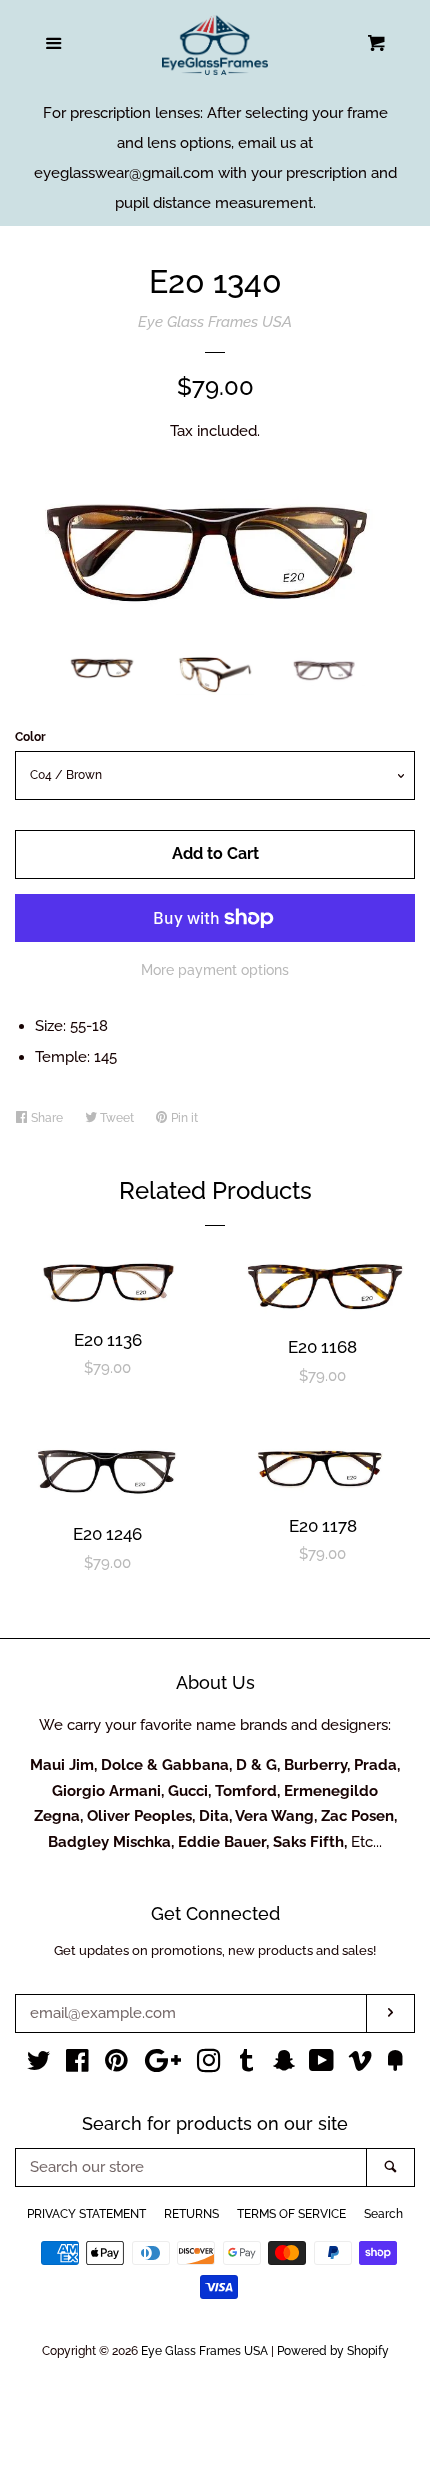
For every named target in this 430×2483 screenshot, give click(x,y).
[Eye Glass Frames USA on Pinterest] (116, 2065)
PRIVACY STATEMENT (86, 2214)
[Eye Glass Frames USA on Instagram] (209, 2065)
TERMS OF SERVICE (291, 2214)
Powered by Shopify (333, 2351)
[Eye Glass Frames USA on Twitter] (39, 2065)
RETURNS (191, 2214)
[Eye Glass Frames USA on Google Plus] (163, 2065)
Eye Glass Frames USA (215, 322)
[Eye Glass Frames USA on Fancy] (395, 2065)
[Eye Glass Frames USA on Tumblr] (247, 2065)
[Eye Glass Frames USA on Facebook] (77, 2065)
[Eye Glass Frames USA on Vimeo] (360, 2065)
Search (383, 2214)
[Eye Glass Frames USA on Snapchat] (284, 2065)
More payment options (215, 970)
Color (30, 737)
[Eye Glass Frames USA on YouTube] (321, 2065)
